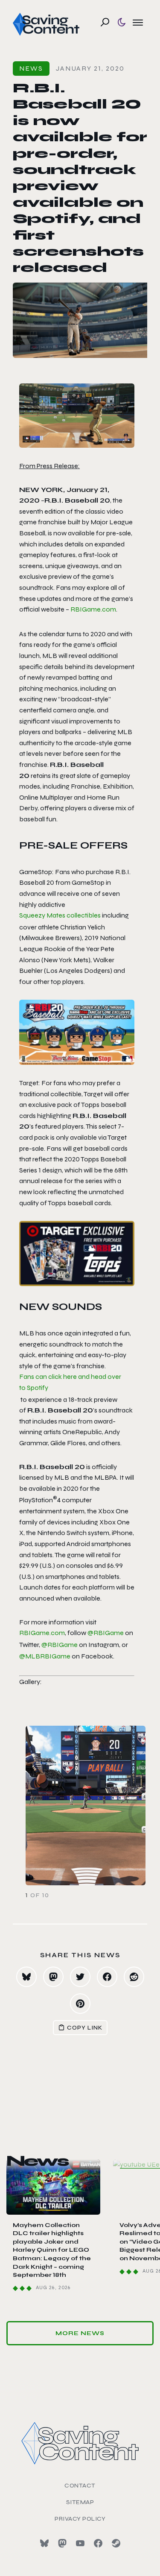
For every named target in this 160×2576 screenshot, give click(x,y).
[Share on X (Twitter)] (80, 1977)
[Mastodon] (62, 2543)
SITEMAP (80, 2502)
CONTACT (80, 2486)
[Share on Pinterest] (80, 2004)
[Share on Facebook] (107, 1977)
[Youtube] (80, 2543)
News (31, 68)
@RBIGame (106, 1633)
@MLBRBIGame (45, 1656)
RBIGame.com (93, 609)
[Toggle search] (105, 22)
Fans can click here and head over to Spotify (70, 1382)
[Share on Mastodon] (53, 1977)
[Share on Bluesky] (26, 1977)
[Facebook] (98, 2543)
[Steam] (116, 2543)
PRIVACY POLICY (80, 2519)
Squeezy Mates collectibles (60, 915)
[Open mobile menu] (138, 22)
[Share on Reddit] (134, 1977)
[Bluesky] (44, 2543)
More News (80, 2333)
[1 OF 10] (80, 1805)
